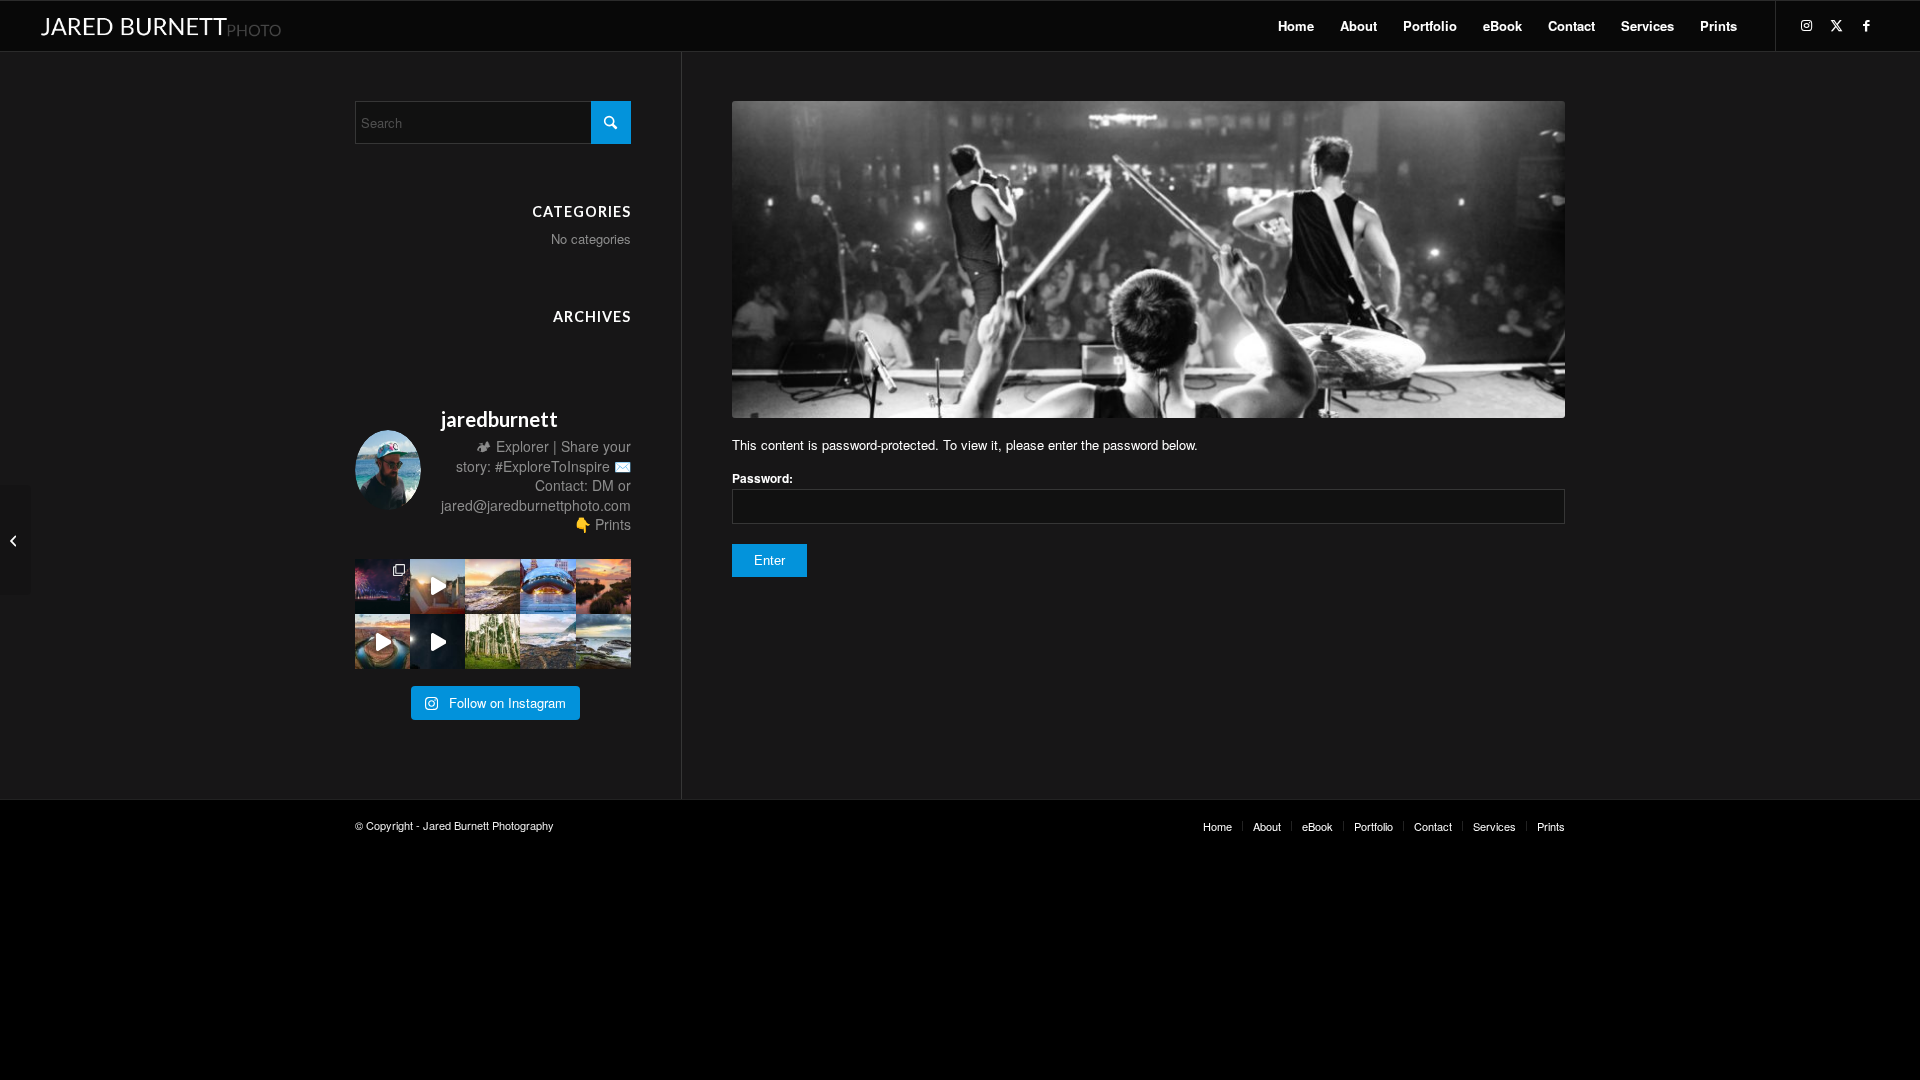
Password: (762, 478)
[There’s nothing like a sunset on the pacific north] (492, 586)
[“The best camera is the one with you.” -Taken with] (603, 586)
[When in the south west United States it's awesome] (492, 641)
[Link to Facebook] (1867, 25)
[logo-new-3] (160, 26)
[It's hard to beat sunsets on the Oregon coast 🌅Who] (603, 641)
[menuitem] (1296, 26)
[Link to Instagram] (1807, 25)
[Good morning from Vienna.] (437, 586)
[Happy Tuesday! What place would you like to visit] (547, 641)
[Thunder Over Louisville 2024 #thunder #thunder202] (382, 586)
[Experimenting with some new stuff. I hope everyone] (382, 641)
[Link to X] (1837, 25)
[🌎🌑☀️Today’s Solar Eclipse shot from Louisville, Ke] (437, 641)
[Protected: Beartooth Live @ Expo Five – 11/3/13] (15, 540)
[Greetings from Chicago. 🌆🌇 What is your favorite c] (547, 586)
